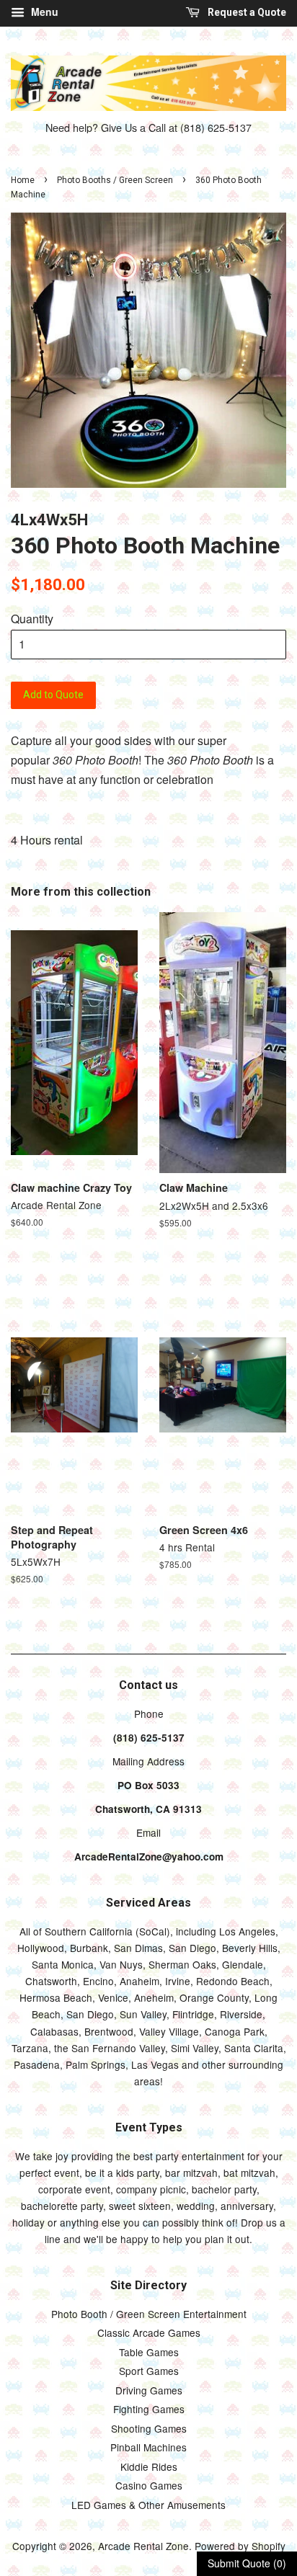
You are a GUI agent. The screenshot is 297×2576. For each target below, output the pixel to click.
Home (23, 180)
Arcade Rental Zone (143, 2546)
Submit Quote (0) (247, 2563)
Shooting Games (149, 2428)
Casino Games (149, 2485)
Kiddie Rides (149, 2466)
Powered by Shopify (240, 2546)
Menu (43, 12)
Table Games (149, 2352)
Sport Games (149, 2371)
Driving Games (149, 2390)
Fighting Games (149, 2409)
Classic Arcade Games (149, 2332)
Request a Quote (246, 12)
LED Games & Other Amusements (148, 2505)
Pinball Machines (148, 2447)
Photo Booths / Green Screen (115, 180)
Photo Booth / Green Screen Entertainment (149, 2314)
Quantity (32, 619)
